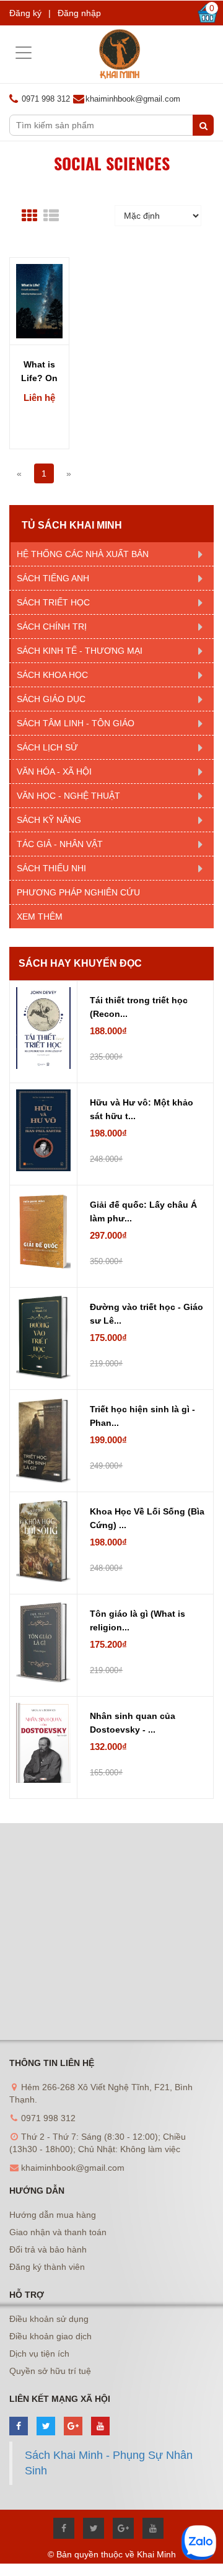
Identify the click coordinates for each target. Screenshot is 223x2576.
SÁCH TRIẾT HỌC (53, 602)
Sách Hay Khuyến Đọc (80, 963)
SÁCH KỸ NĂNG (49, 820)
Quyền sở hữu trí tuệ (50, 2371)
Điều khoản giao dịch (50, 2336)
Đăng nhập (79, 13)
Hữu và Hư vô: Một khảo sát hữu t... (142, 1109)
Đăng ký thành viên (47, 2267)
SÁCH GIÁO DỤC (51, 699)
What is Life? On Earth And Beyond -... (39, 372)
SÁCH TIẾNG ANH (53, 578)
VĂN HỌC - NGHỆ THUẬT (68, 796)
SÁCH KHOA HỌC (52, 675)
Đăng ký (25, 13)
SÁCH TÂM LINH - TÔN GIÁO (76, 723)
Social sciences (112, 163)
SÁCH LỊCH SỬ (47, 747)
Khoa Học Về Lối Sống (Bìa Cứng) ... (147, 1518)
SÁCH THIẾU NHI (51, 868)
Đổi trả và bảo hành (48, 2249)
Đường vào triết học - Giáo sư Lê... (146, 1314)
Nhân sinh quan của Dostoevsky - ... (133, 1723)
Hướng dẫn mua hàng (53, 2215)
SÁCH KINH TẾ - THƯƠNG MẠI (80, 651)
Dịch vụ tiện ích (39, 2354)
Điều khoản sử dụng (49, 2319)
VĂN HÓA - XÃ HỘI (54, 771)
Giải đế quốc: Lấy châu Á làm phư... (143, 1211)
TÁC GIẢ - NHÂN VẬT (60, 844)
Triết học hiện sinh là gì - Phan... (142, 1416)
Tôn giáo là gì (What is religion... (138, 1620)
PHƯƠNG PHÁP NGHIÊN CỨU (78, 892)
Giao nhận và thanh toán (58, 2232)
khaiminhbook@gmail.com (133, 99)
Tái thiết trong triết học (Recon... (139, 1007)
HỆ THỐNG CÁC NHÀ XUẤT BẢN (83, 554)
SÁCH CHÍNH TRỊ (52, 626)
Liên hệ (39, 398)
